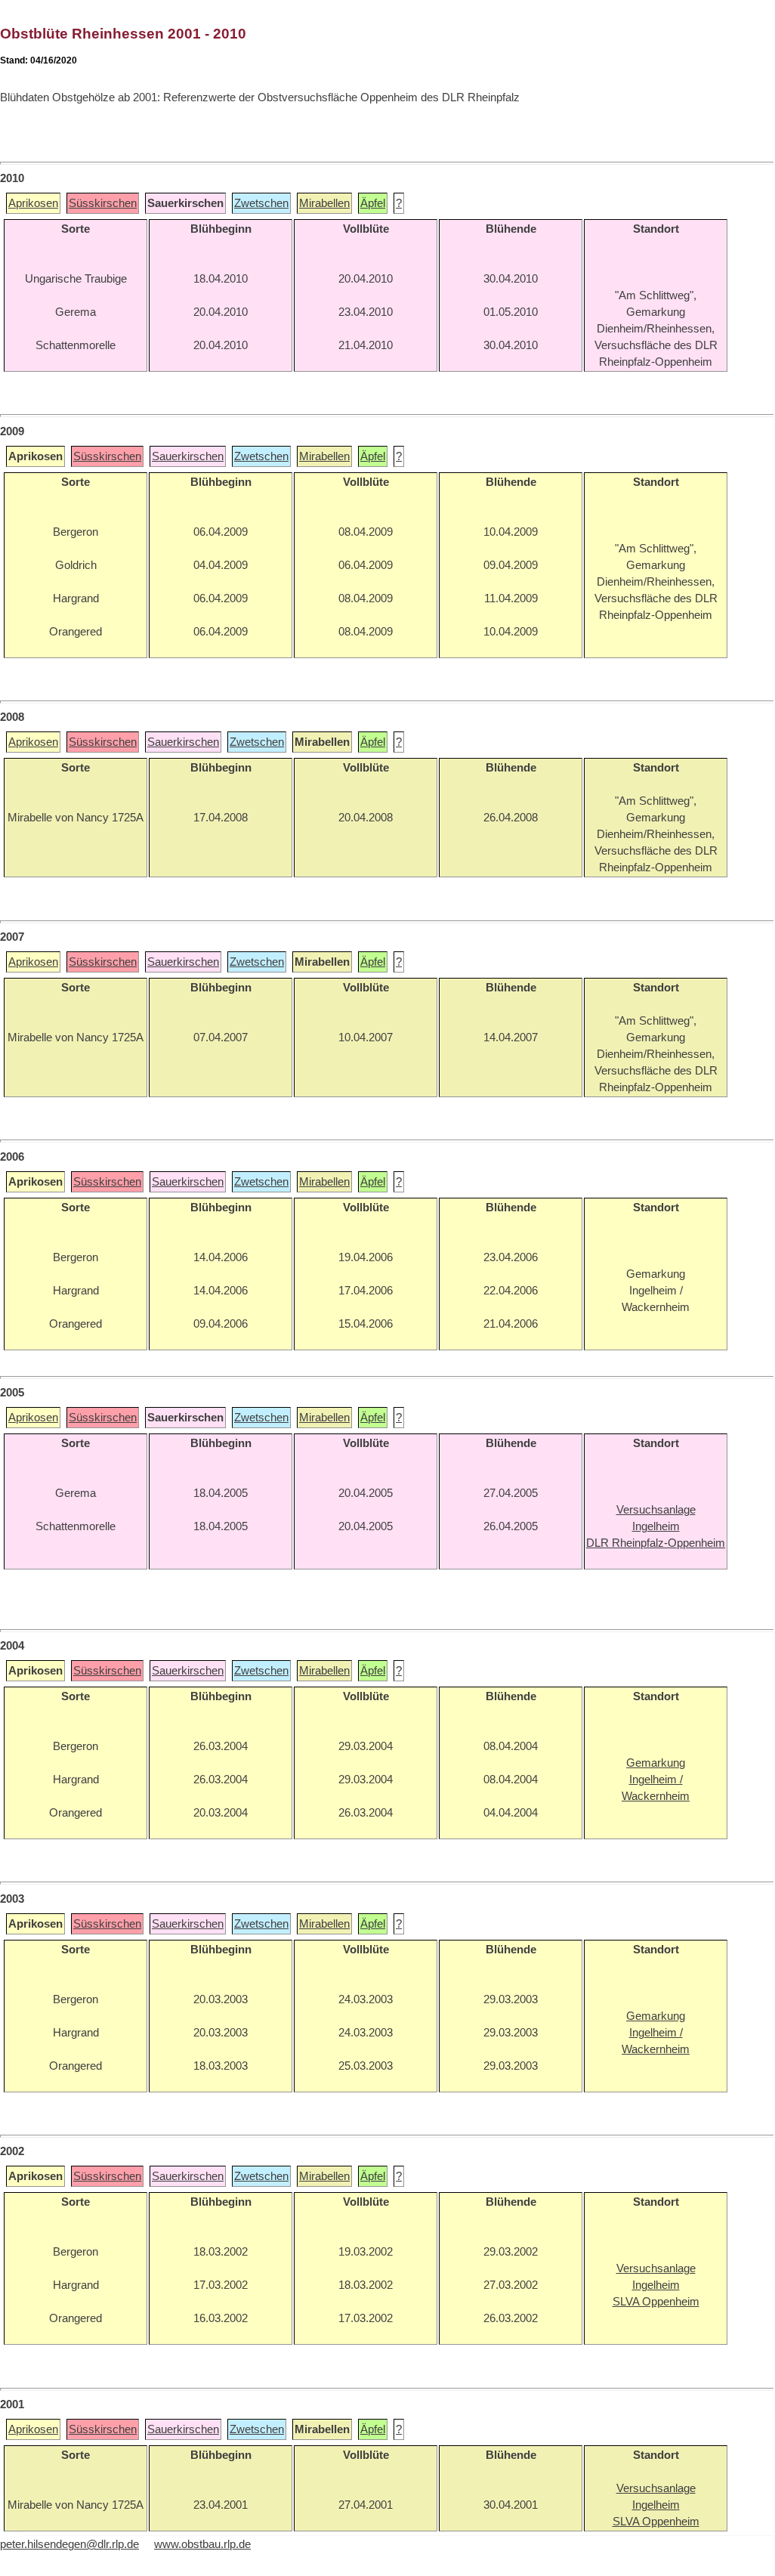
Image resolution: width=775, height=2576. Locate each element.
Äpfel (373, 203)
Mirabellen (324, 203)
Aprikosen (33, 203)
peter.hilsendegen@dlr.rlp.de (69, 2544)
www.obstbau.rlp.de (202, 2544)
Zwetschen (261, 203)
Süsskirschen (103, 203)
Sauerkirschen (188, 456)
